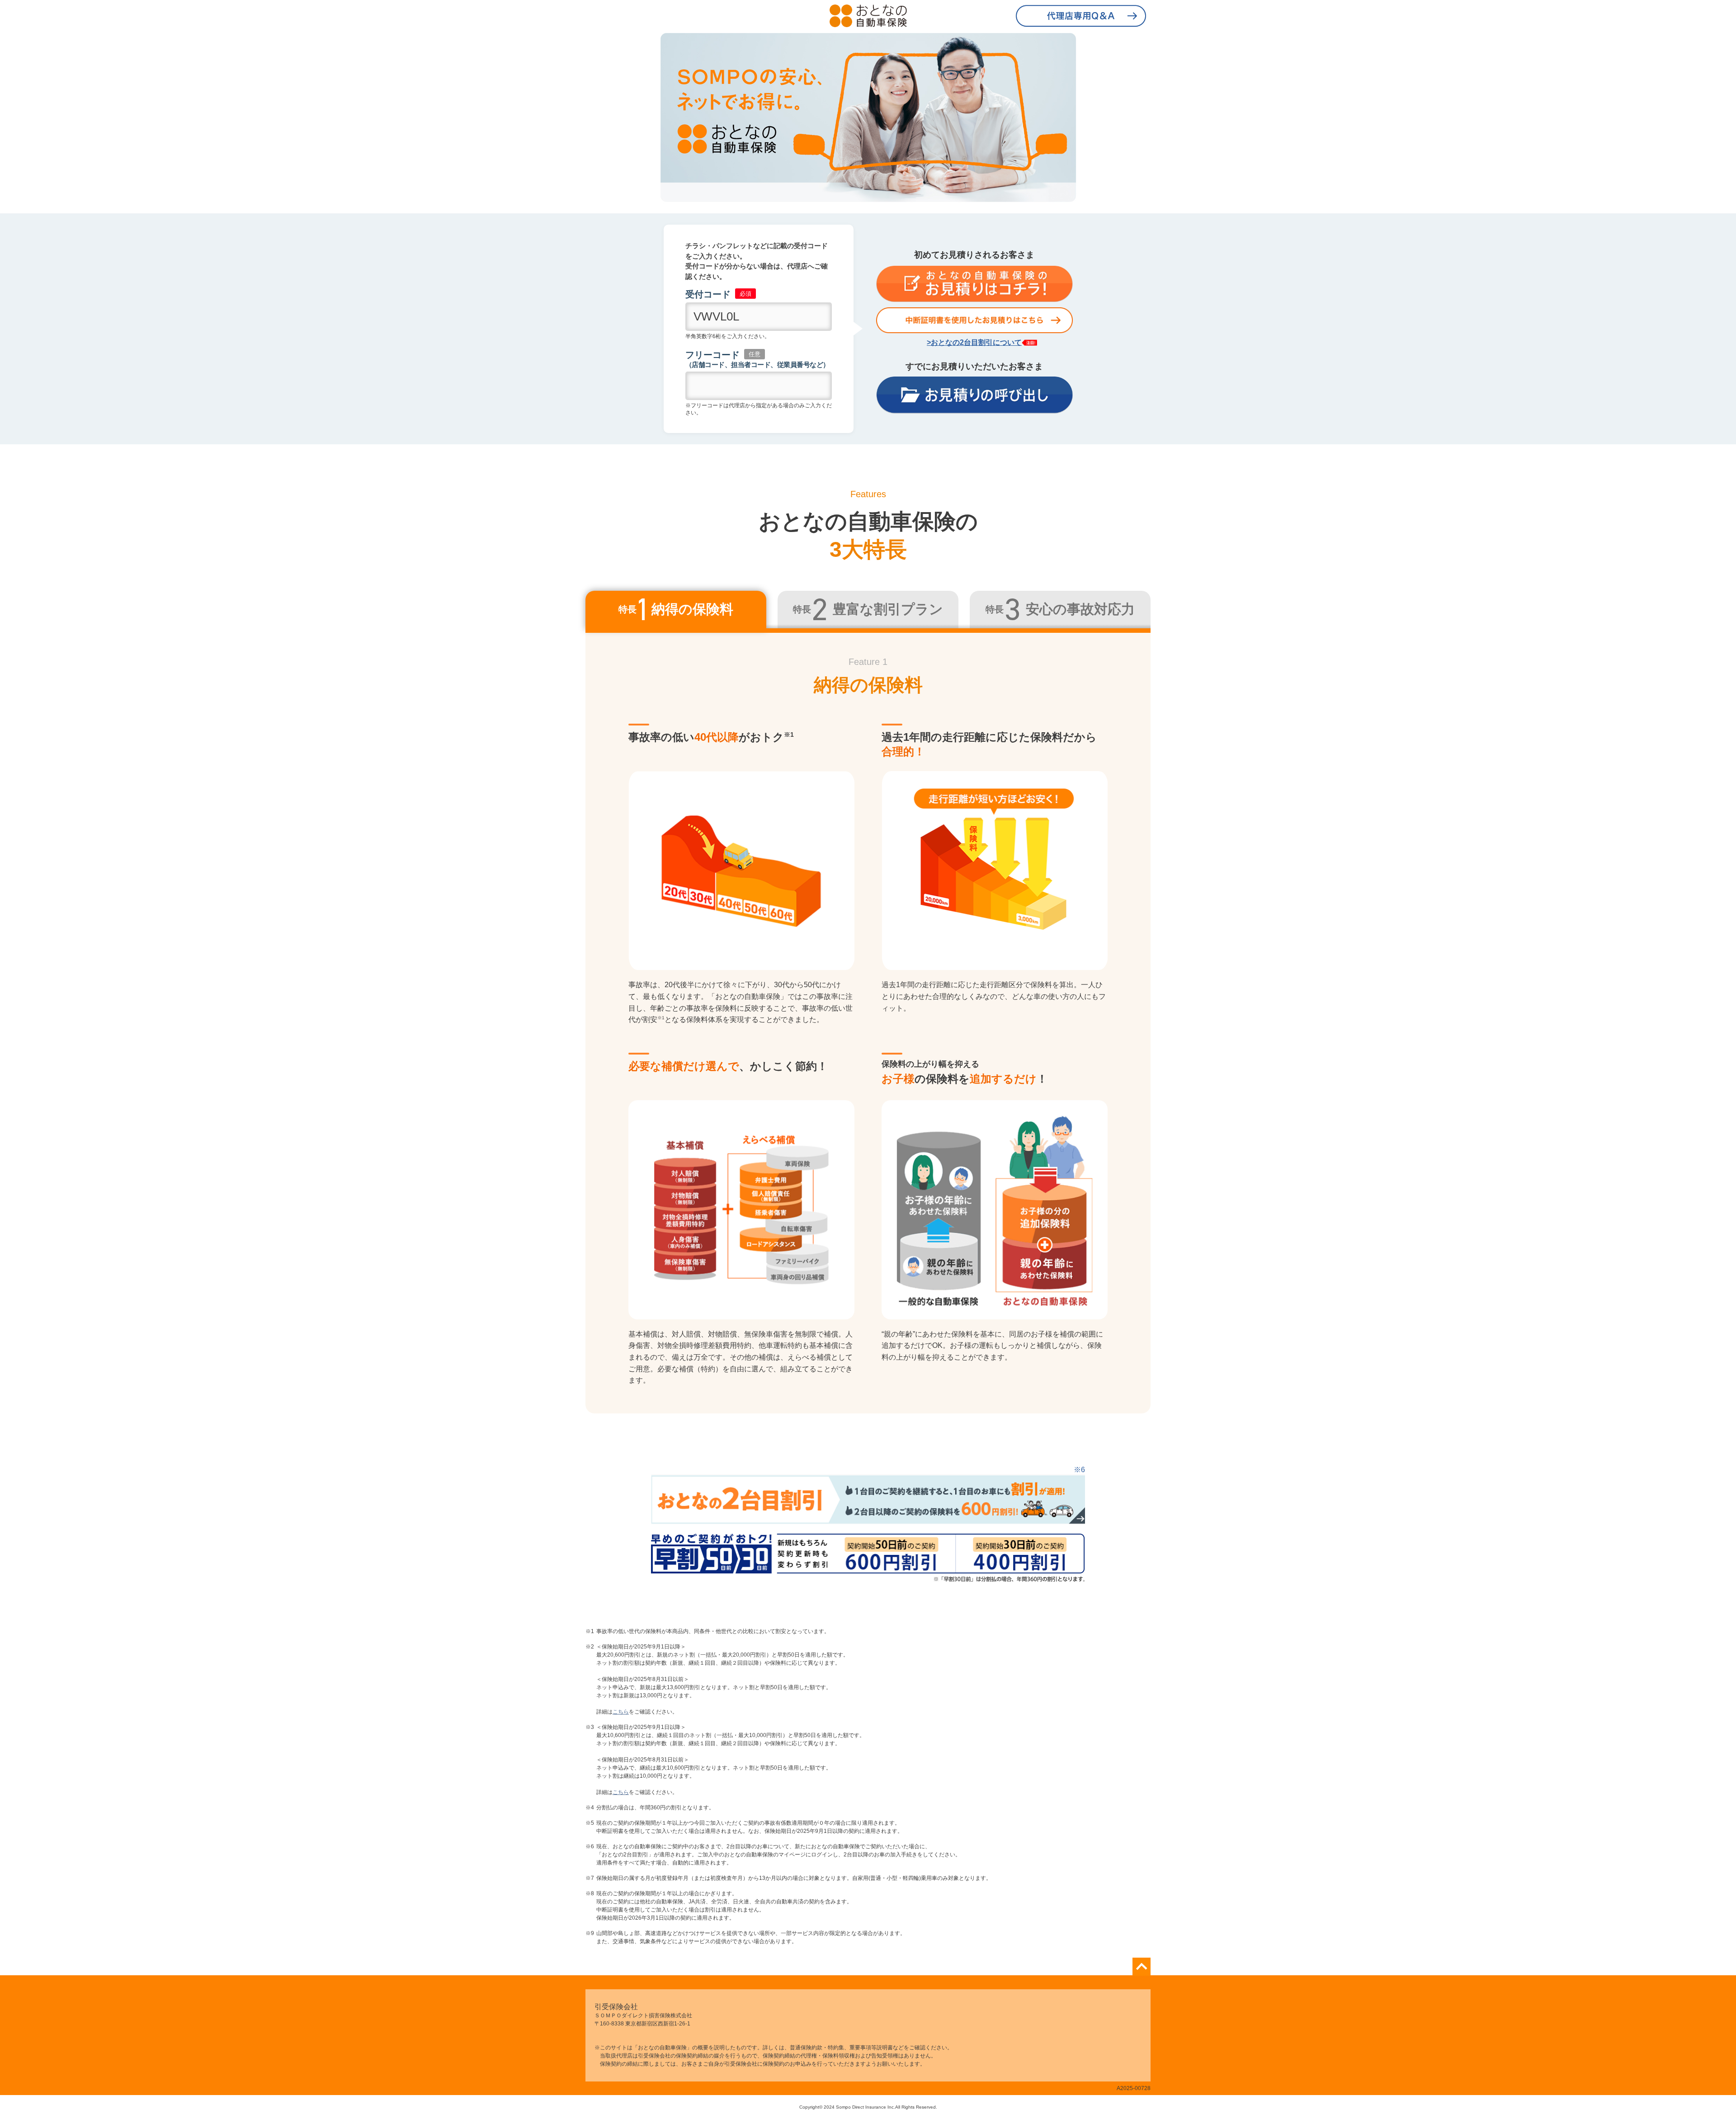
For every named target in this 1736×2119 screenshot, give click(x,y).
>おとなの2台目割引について (974, 342)
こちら (621, 1712)
